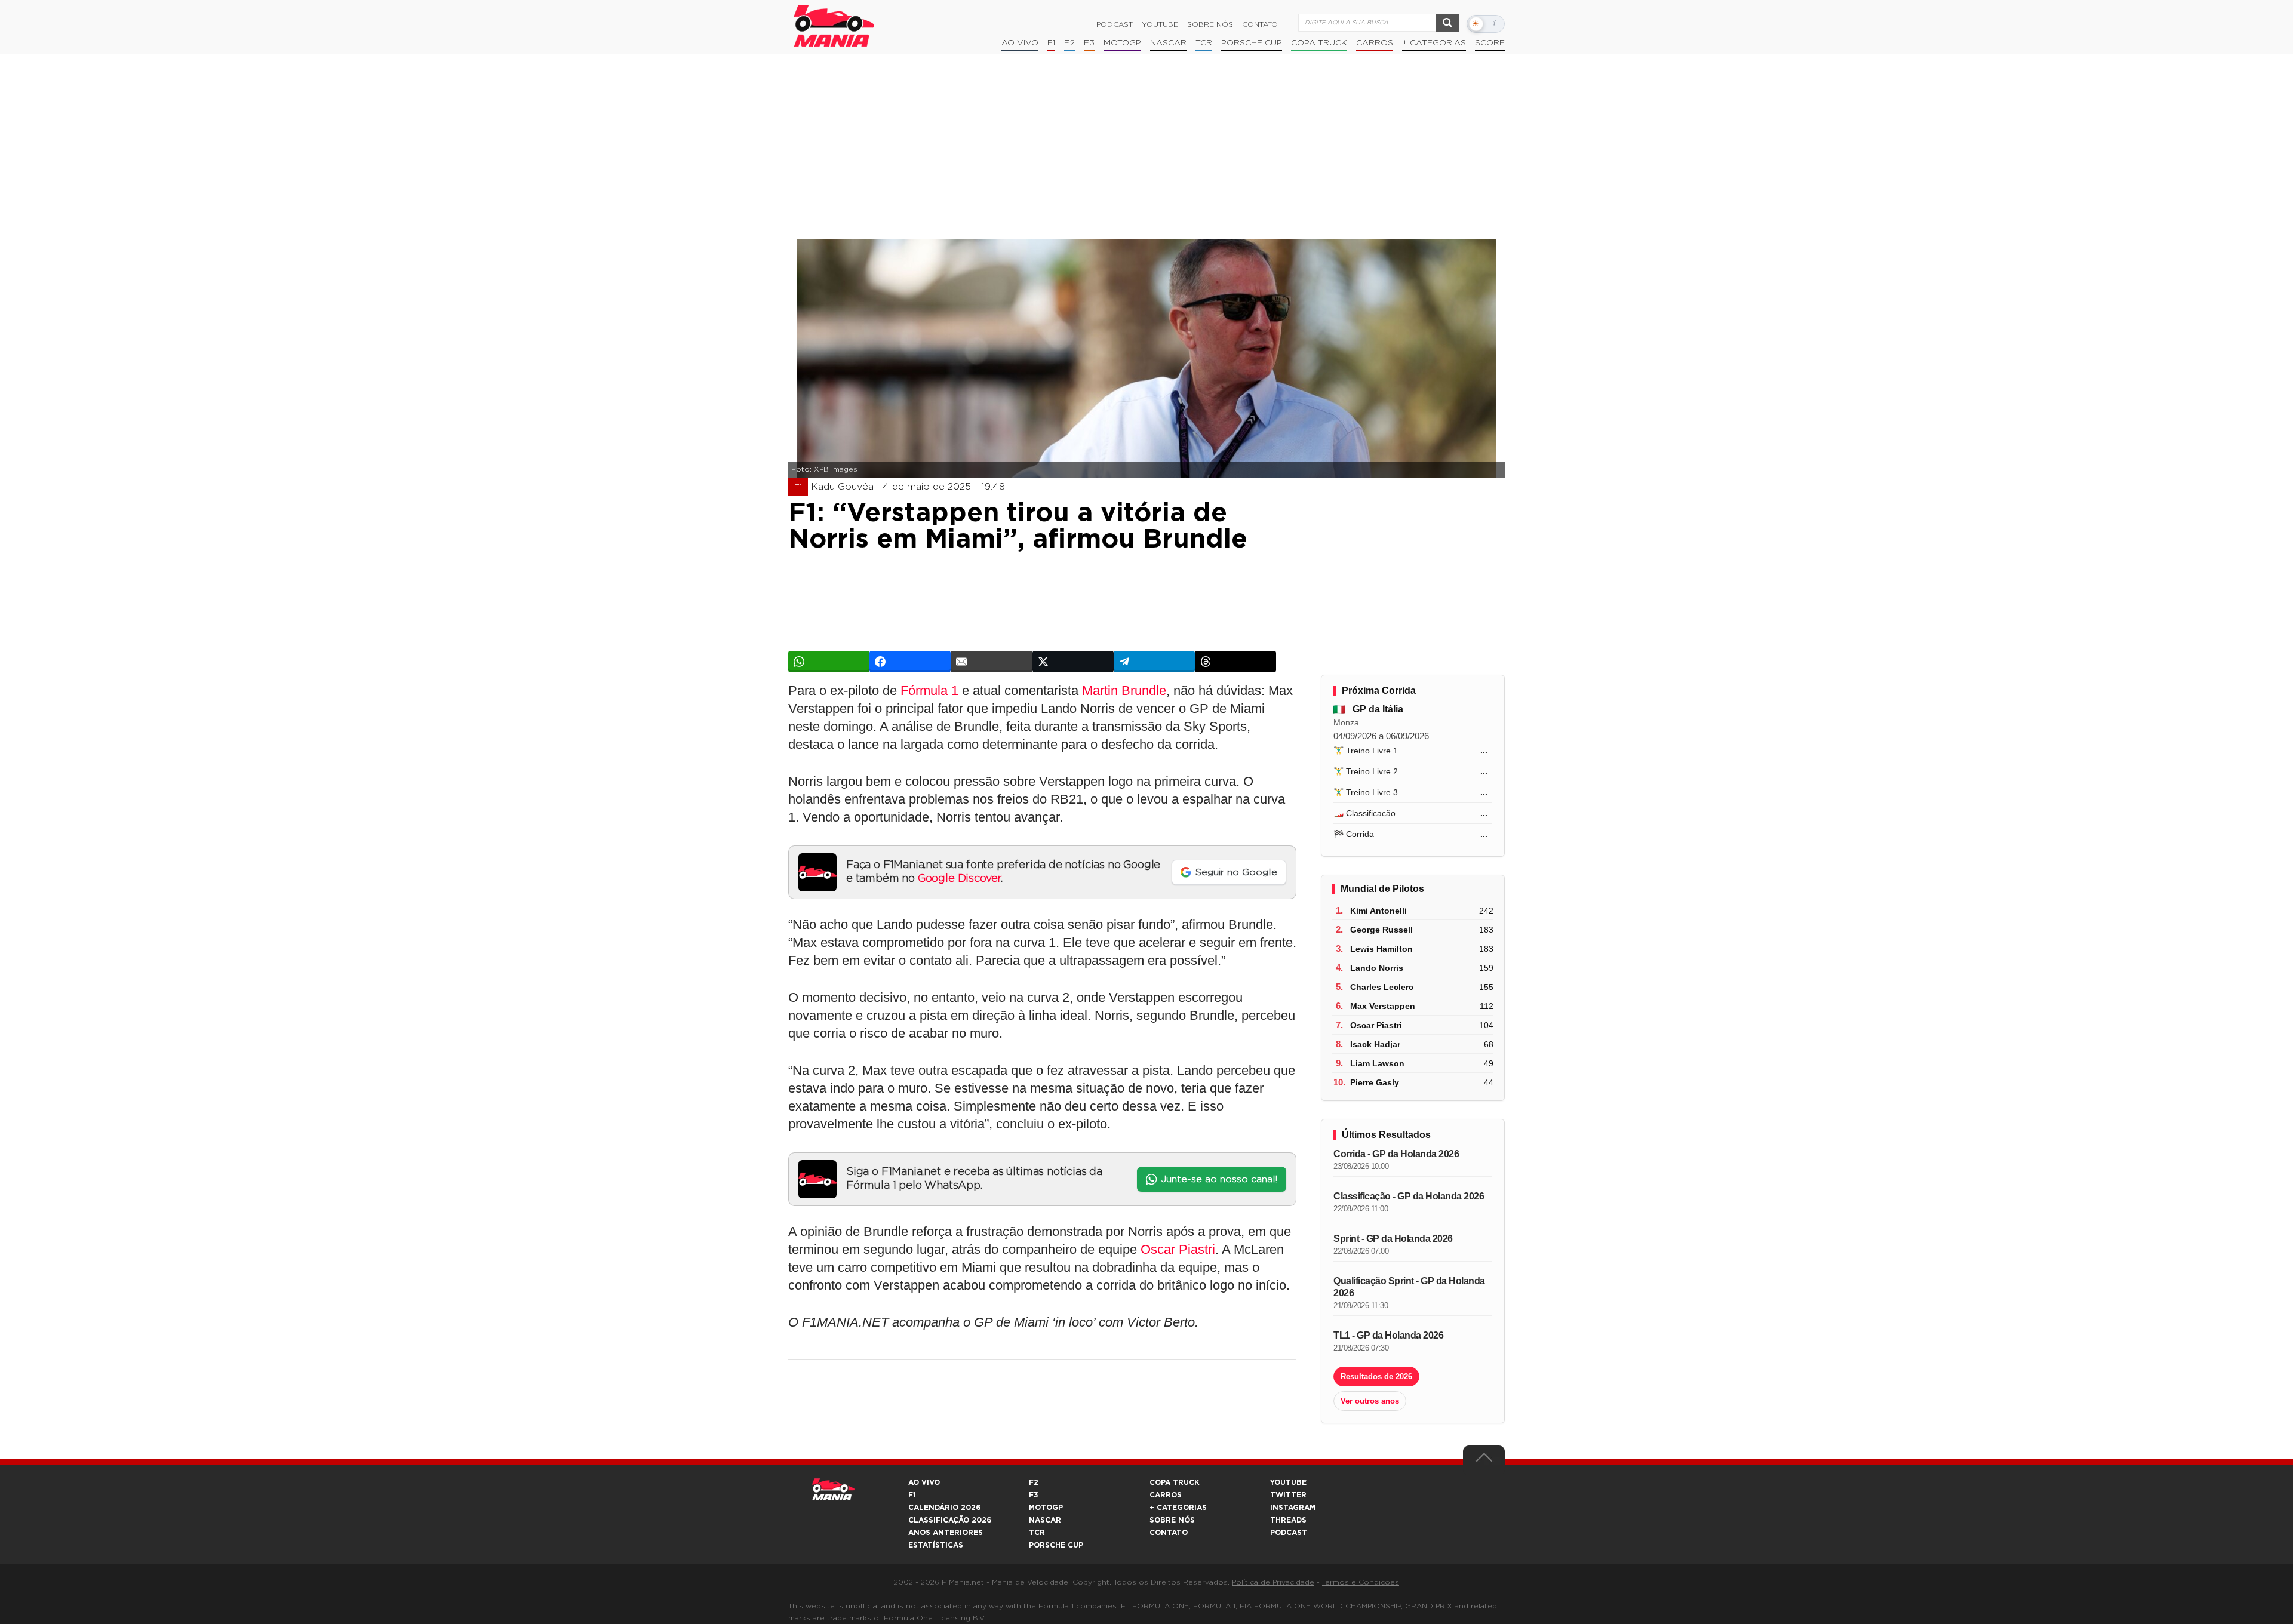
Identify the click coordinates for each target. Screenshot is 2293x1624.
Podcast (1115, 24)
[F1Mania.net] (834, 26)
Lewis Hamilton (1381, 949)
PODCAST (1289, 1533)
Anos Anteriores (946, 1533)
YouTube (1160, 24)
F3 (1089, 43)
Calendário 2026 (944, 1508)
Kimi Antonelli (1378, 911)
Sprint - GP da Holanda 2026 (1393, 1239)
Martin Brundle (1124, 690)
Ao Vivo (1020, 43)
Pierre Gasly (1375, 1082)
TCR (1204, 43)
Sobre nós (1210, 24)
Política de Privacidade (1273, 1582)
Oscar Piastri (1178, 1249)
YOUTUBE (1288, 1482)
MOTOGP (1046, 1508)
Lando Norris (1377, 968)
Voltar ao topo (1484, 1460)
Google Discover (959, 879)
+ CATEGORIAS (1434, 43)
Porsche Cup (1252, 43)
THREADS (1288, 1520)
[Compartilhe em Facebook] (910, 662)
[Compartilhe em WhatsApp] (829, 662)
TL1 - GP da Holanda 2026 (1388, 1335)
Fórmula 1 (929, 690)
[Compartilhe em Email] (991, 662)
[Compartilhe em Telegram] (1154, 662)
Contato (1260, 24)
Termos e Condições (1361, 1582)
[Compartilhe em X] (1073, 662)
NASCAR (1168, 43)
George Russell (1381, 930)
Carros (1375, 43)
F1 (1051, 43)
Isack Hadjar (1375, 1044)
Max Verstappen (1383, 1006)
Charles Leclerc (1382, 987)
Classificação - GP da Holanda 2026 (1409, 1196)
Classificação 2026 (950, 1520)
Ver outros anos (1370, 1401)
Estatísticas (936, 1545)
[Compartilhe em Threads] (1235, 662)
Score (1490, 43)
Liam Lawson (1377, 1063)
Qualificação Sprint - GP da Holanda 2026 (1409, 1287)
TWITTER (1288, 1495)
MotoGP (1122, 43)
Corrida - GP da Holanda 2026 (1396, 1154)
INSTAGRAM (1293, 1508)
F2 (1069, 43)
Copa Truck (1319, 43)
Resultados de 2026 (1376, 1377)
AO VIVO (924, 1482)
